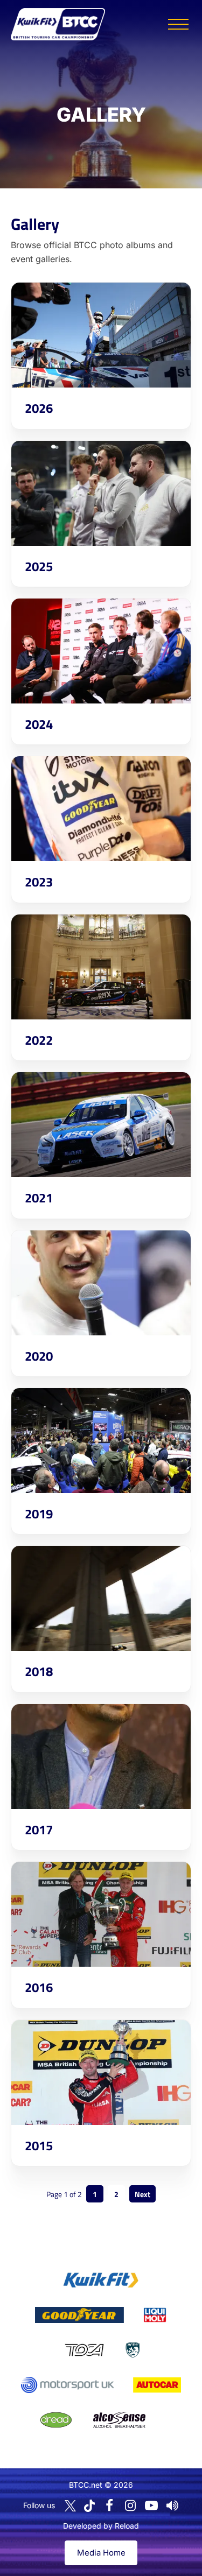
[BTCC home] (58, 24)
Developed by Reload (101, 2526)
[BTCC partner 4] (84, 2350)
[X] (70, 2506)
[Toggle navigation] (178, 24)
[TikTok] (89, 2506)
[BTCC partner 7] (157, 2385)
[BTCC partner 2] (79, 2315)
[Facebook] (109, 2505)
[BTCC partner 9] (119, 2420)
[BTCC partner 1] (101, 2280)
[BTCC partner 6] (68, 2385)
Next (142, 2194)
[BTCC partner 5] (133, 2350)
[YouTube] (151, 2505)
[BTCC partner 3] (155, 2315)
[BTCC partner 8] (56, 2420)
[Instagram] (130, 2505)
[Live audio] (172, 2505)
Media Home (101, 2553)
